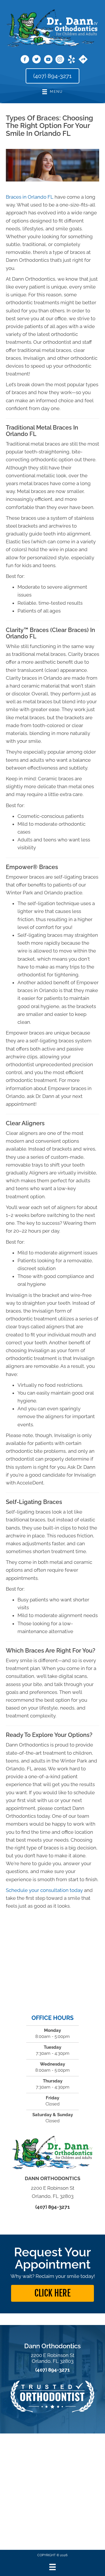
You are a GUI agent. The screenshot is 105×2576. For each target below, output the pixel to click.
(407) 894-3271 (52, 2207)
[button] (52, 2293)
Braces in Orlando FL (30, 197)
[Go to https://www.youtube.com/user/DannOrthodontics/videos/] (48, 60)
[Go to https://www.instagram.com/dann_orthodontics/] (60, 60)
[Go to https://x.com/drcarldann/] (36, 60)
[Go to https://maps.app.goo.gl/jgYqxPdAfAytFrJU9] (83, 60)
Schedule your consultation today (44, 1890)
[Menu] (52, 2567)
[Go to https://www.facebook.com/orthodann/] (25, 60)
